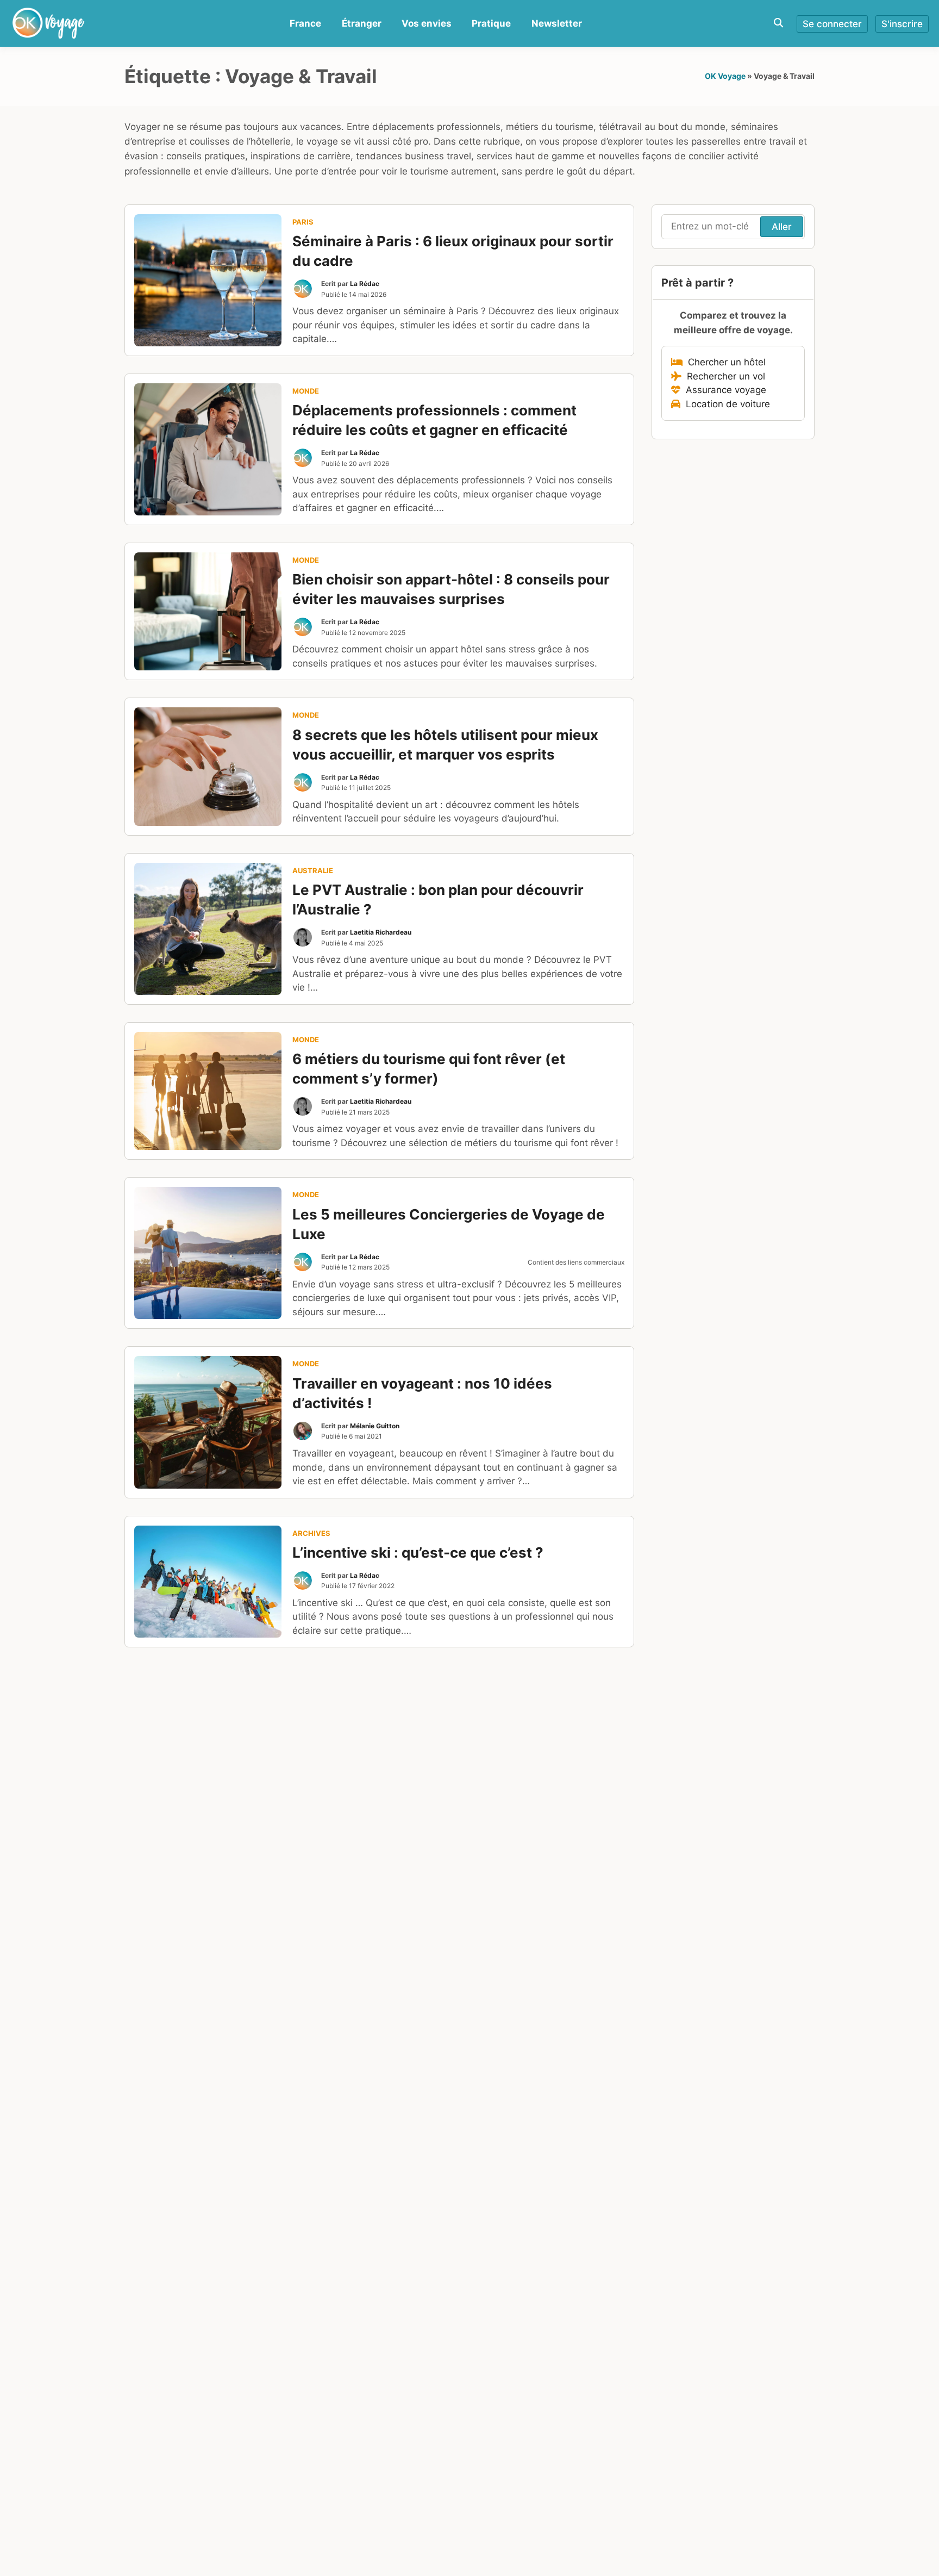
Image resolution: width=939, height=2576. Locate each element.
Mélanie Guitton (375, 1426)
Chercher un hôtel (724, 362)
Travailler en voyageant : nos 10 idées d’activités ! (422, 1393)
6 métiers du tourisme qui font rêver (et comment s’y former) (429, 1069)
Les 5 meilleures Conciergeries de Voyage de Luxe (449, 1224)
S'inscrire (902, 24)
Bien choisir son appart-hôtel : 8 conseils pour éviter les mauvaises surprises (451, 589)
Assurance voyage (723, 390)
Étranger (362, 23)
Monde (306, 391)
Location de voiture (725, 404)
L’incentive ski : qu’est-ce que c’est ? (418, 1553)
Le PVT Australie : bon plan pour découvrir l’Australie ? (438, 900)
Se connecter (832, 24)
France (305, 23)
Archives (311, 1533)
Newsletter (557, 23)
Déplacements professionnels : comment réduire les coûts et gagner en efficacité (434, 420)
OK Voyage (725, 76)
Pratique (491, 23)
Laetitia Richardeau (381, 932)
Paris (303, 222)
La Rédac (365, 284)
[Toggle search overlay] (778, 23)
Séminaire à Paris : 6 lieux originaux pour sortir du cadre (453, 251)
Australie (313, 870)
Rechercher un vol (723, 376)
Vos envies (427, 23)
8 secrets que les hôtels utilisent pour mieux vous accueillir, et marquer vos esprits (445, 745)
